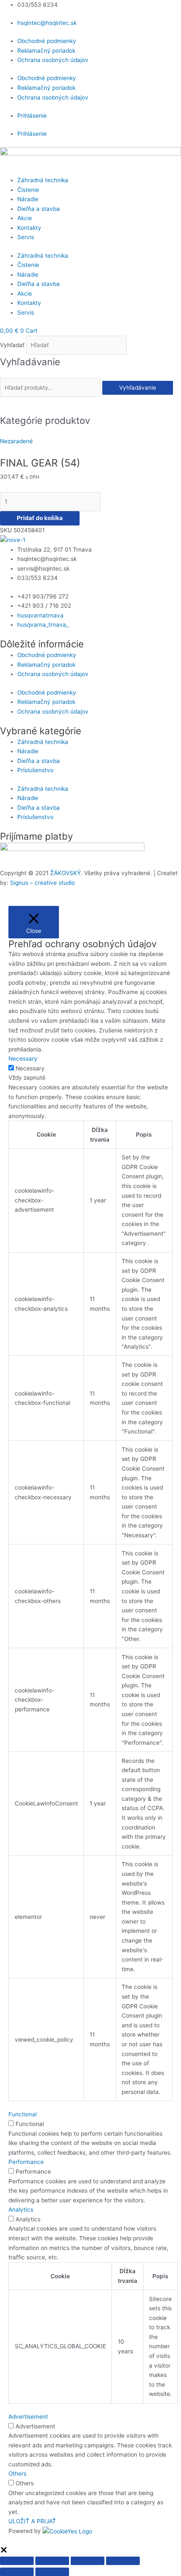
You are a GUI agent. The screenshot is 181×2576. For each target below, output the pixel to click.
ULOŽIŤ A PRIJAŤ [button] (32, 2521)
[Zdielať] (88, 2561)
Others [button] (17, 2474)
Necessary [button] (23, 1059)
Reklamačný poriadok (46, 51)
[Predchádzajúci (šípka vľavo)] (17, 2572)
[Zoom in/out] (17, 2561)
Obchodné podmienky (47, 41)
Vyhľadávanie (138, 388)
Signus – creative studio (43, 883)
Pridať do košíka (40, 518)
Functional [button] (23, 2114)
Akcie (25, 218)
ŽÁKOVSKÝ (65, 873)
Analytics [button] (21, 2210)
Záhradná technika (43, 180)
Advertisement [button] (28, 2417)
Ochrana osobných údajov (53, 60)
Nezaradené (16, 441)
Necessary (30, 1068)
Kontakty (29, 228)
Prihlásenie (32, 116)
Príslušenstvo (35, 770)
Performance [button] (26, 2162)
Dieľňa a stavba (39, 209)
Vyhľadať (12, 345)
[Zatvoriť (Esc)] (123, 2561)
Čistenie (28, 190)
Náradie (28, 199)
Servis (26, 237)
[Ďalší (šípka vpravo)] (52, 2572)
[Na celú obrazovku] (52, 2561)
